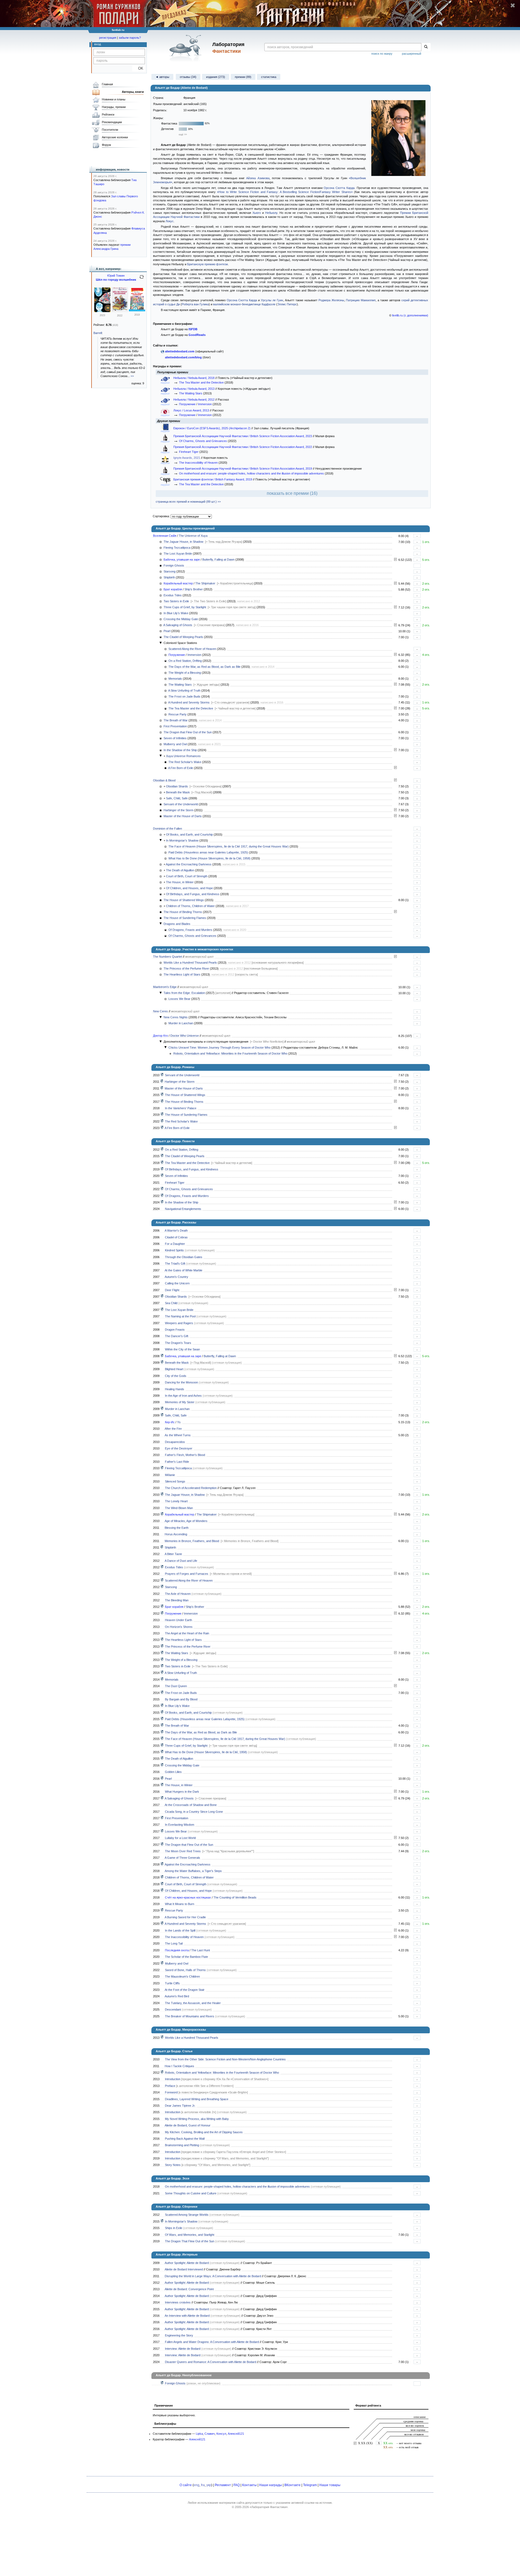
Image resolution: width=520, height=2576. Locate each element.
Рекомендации (112, 122)
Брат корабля (173, 589)
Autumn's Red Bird (177, 1996)
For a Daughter (175, 1244)
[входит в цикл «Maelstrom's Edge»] (162, 1831)
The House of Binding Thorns (183, 912)
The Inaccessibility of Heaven (198, 463)
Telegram (310, 2485)
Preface (170, 2086)
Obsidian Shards (177, 786)
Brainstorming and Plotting (182, 2145)
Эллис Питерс (287, 304)
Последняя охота (177, 1950)
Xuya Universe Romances (183, 756)
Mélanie (170, 1475)
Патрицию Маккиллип (361, 300)
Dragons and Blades (177, 924)
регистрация (108, 38)
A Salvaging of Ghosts (178, 625)
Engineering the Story (179, 2335)
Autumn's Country (176, 1277)
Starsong (170, 571)
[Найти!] (426, 47)
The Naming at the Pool (180, 1316)
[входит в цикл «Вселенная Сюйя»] (162, 1121)
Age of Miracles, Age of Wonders (186, 1521)
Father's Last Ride (177, 1462)
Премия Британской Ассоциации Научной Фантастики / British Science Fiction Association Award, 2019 (243, 469)
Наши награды (271, 2485)
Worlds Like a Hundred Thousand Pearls (190, 963)
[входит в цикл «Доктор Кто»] (162, 2073)
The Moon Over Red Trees (183, 1851)
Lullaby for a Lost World (180, 1838)
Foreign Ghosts (174, 565)
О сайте (186, 2485)
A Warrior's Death (176, 1230)
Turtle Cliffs (172, 1983)
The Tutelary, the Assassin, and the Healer (193, 2003)
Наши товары (330, 2485)
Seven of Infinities (175, 738)
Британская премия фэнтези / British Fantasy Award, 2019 (213, 479)
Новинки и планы (114, 99)
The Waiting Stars (191, 393)
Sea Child (171, 1303)
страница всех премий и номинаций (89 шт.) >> (188, 502)
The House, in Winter (180, 882)
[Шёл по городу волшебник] (102, 311)
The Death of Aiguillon (180, 870)
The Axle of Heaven (178, 1594)
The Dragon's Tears (178, 1343)
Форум (106, 145)
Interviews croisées (178, 2302)
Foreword (171, 2092)
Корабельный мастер (178, 583)
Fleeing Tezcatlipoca (177, 548)
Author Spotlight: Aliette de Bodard (187, 2263)
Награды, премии (114, 107)
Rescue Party (178, 714)
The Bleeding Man (177, 1600)
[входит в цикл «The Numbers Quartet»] (162, 1640)
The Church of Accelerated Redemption (191, 1488)
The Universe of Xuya (193, 536)
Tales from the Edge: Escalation (184, 993)
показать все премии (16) (292, 493)
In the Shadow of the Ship (180, 750)
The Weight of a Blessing (185, 673)
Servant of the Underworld (181, 804)
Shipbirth (169, 577)
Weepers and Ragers (179, 1323)
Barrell (98, 333)
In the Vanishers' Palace (181, 1108)
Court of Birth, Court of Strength (187, 876)
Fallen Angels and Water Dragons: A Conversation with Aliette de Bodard (212, 2342)
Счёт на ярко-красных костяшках (188, 1897)
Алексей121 (236, 2434)
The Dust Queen (176, 1686)
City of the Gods (176, 1376)
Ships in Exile (174, 2228)
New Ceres (160, 1011)
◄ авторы (162, 77)
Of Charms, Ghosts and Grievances (203, 441)
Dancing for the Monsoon (181, 1382)
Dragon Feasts (175, 1330)
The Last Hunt (201, 1950)
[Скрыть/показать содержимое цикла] (161, 643)
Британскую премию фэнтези (207, 264)
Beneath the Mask (178, 792)
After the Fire (173, 1429)
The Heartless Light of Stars (182, 974)
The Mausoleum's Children (182, 1976)
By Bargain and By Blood (181, 1699)
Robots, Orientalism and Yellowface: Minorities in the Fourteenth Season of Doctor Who (230, 1053)
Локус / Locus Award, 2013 (192, 410)
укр (209, 2485)
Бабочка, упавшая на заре (182, 559)
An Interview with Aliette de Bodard (187, 2316)
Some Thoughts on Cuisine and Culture (191, 2193)
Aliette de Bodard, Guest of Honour (188, 2125)
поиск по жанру (382, 54)
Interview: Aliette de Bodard (183, 2349)
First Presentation (175, 726)
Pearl (167, 631)
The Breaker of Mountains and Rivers (190, 2016)
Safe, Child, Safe (177, 798)
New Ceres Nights (176, 1017)
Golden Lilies (173, 1772)
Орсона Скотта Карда (339, 188)
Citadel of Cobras (176, 1237)
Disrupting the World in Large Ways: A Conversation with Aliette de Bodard (213, 2276)
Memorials (175, 679)
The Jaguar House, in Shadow (183, 542)
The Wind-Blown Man (179, 1508)
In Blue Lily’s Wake (176, 613)
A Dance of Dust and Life (181, 1561)
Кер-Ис (170, 1422)
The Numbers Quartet (168, 957)
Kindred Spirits (174, 1250)
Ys (179, 1422)
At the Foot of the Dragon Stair (185, 1990)
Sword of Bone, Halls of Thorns (185, 1970)
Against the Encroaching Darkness (189, 864)
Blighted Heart (174, 1369)
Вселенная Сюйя (165, 536)
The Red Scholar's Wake (185, 762)
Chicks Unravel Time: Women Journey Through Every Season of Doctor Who (220, 1048)
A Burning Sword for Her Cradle (185, 1917)
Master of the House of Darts (183, 816)
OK (139, 68)
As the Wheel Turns (178, 1435)
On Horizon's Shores (179, 1627)
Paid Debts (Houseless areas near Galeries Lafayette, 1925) (208, 852)
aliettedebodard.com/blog (183, 357)
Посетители (110, 130)
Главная (107, 84)
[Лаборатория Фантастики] (186, 48)
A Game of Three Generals (182, 1858)
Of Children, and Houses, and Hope (189, 888)
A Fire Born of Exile (181, 768)
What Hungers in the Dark (182, 1792)
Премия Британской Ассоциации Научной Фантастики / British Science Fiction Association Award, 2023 (243, 436)
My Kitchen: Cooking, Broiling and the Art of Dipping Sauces (204, 2132)
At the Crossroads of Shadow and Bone (191, 1805)
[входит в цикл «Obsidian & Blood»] (162, 1075)
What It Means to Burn (180, 1904)
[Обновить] (142, 279)
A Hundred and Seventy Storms (189, 702)
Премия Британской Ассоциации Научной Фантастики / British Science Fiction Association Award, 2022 (243, 447)
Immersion (205, 404)
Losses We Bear (179, 999)
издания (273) (216, 77)
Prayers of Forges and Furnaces (187, 1574)
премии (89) (243, 77)
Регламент (223, 2485)
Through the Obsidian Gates (184, 1257)
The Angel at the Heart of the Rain (187, 1633)
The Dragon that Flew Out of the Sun (188, 732)
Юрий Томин (116, 276)
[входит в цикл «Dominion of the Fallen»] (162, 1095)
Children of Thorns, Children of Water (190, 906)
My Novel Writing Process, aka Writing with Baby (197, 2119)
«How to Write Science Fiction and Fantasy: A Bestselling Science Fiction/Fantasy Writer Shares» (285, 192)
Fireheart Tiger (189, 452)
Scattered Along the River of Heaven (192, 649)
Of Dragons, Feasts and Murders (190, 930)
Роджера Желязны (331, 300)
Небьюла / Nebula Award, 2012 (194, 400)
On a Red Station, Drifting (185, 661)
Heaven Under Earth (178, 1620)
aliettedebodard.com (180, 351)
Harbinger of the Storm (178, 810)
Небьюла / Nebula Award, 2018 (194, 378)
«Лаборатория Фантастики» (269, 2507)
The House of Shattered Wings (184, 900)
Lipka (199, 2434)
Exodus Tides (173, 595)
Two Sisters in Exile (176, 601)
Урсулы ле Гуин (272, 300)
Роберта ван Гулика (195, 304)
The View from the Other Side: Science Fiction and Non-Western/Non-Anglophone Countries (225, 2059)
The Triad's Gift (175, 1264)
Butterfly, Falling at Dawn (218, 559)
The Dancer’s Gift (177, 1336)
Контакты (249, 2485)
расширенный (412, 54)
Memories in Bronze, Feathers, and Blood (192, 1541)
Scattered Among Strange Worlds (187, 2215)
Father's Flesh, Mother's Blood (185, 1455)
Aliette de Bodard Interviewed (184, 2269)
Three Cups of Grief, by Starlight (185, 607)
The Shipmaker (205, 583)
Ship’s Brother (194, 589)
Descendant (173, 2009)
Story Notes (173, 2165)
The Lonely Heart (176, 1501)
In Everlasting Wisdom (180, 1825)
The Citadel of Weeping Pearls (183, 637)
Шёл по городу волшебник (116, 280)
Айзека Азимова (258, 178)
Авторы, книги (133, 92)
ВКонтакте (292, 2485)
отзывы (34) (188, 77)
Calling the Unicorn (177, 1283)
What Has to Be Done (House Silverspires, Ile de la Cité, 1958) (209, 858)
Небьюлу (271, 213)
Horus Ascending (176, 1534)
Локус (170, 221)
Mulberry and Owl (175, 744)
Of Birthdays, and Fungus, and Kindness (193, 894)
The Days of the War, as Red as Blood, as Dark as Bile (204, 667)
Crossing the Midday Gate (181, 619)
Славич (210, 2434)
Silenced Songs (175, 1481)
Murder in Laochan (181, 1023)
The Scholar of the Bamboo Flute (186, 1957)
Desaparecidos (175, 1442)
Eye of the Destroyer (179, 1448)
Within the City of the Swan (182, 1349)
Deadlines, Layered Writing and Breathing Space (197, 2099)
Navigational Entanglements (183, 1209)
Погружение (187, 404)
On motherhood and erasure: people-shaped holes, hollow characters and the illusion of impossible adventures (251, 473)
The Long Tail (174, 1943)
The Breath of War (176, 720)
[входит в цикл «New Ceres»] (162, 1409)
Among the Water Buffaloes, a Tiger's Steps (193, 1871)
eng (196, 2485)
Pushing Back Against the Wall (185, 2139)
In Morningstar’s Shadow (182, 840)
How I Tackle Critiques (179, 2066)
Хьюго (257, 213)
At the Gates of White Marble (183, 1270)
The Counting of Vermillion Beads (235, 1897)
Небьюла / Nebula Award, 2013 (194, 389)
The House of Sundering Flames (185, 918)
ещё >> (183, 135)
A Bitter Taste (173, 1554)
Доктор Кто (160, 1036)
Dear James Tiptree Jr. (180, 2106)
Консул (221, 2434)
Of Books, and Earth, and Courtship (189, 834)
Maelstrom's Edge (165, 987)
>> (132, 376)
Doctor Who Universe (185, 1036)
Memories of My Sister (180, 1402)
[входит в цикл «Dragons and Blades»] (162, 1189)
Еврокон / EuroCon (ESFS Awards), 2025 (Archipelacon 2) (212, 428)
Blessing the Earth (177, 1528)
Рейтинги (108, 114)
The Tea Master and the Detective (201, 382)
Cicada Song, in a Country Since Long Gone (194, 1812)
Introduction (173, 2079)
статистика (269, 77)
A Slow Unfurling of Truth (184, 690)
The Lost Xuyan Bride (178, 554)
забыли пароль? (130, 38)
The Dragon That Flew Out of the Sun (190, 2241)
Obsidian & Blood (164, 780)
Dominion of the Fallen (168, 829)
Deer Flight (172, 1290)
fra (203, 2485)
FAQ (237, 2485)
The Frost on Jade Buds (184, 696)
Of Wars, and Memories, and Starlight (190, 2235)
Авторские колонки (115, 137)
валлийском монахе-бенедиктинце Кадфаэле (244, 304)
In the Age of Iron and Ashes (183, 1396)
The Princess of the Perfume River (186, 968)
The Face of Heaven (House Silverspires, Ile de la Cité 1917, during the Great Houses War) (229, 846)
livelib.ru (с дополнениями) (410, 315)
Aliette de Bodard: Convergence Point (189, 2289)
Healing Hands (175, 1389)
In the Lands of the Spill (180, 1930)
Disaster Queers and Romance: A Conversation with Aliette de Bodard (211, 2362)
